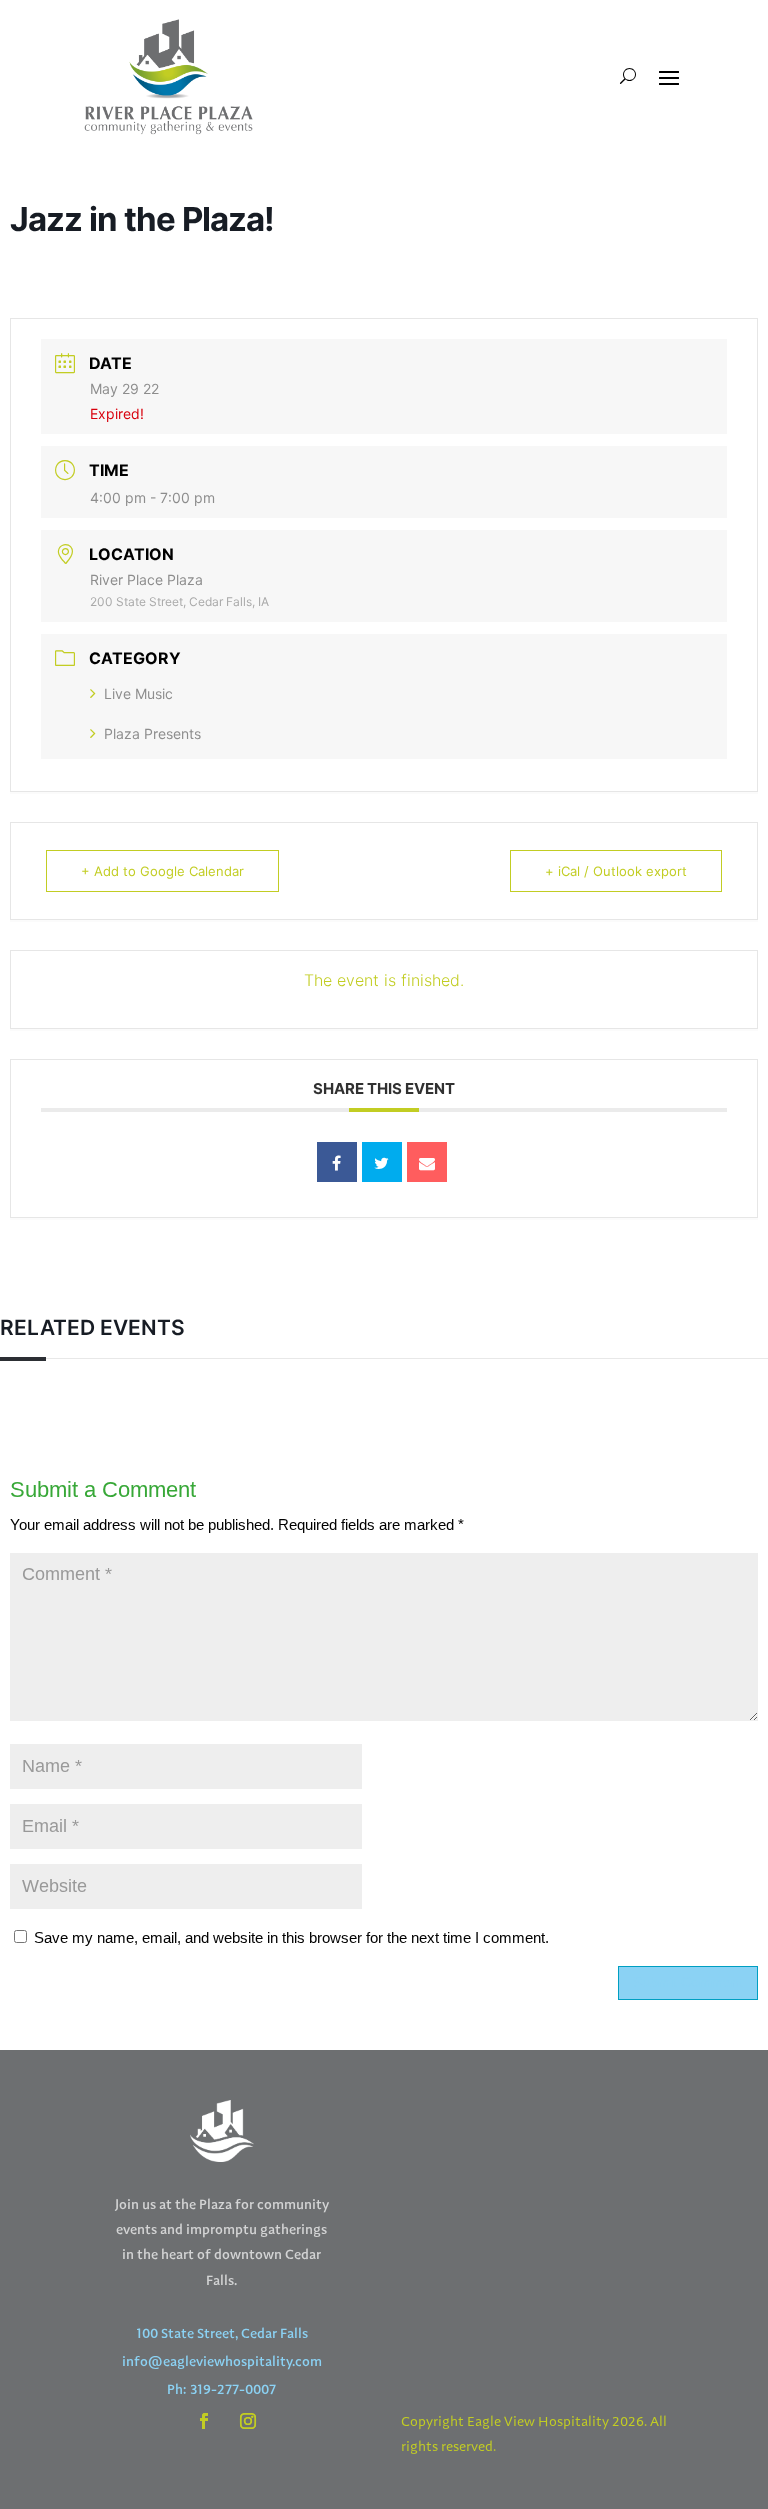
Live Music (138, 693)
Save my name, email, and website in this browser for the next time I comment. (291, 1937)
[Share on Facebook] (337, 1162)
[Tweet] (382, 1162)
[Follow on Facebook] (204, 2421)
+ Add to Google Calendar (162, 871)
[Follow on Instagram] (248, 2421)
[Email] (427, 1162)
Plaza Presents (152, 733)
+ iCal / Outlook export (616, 871)
